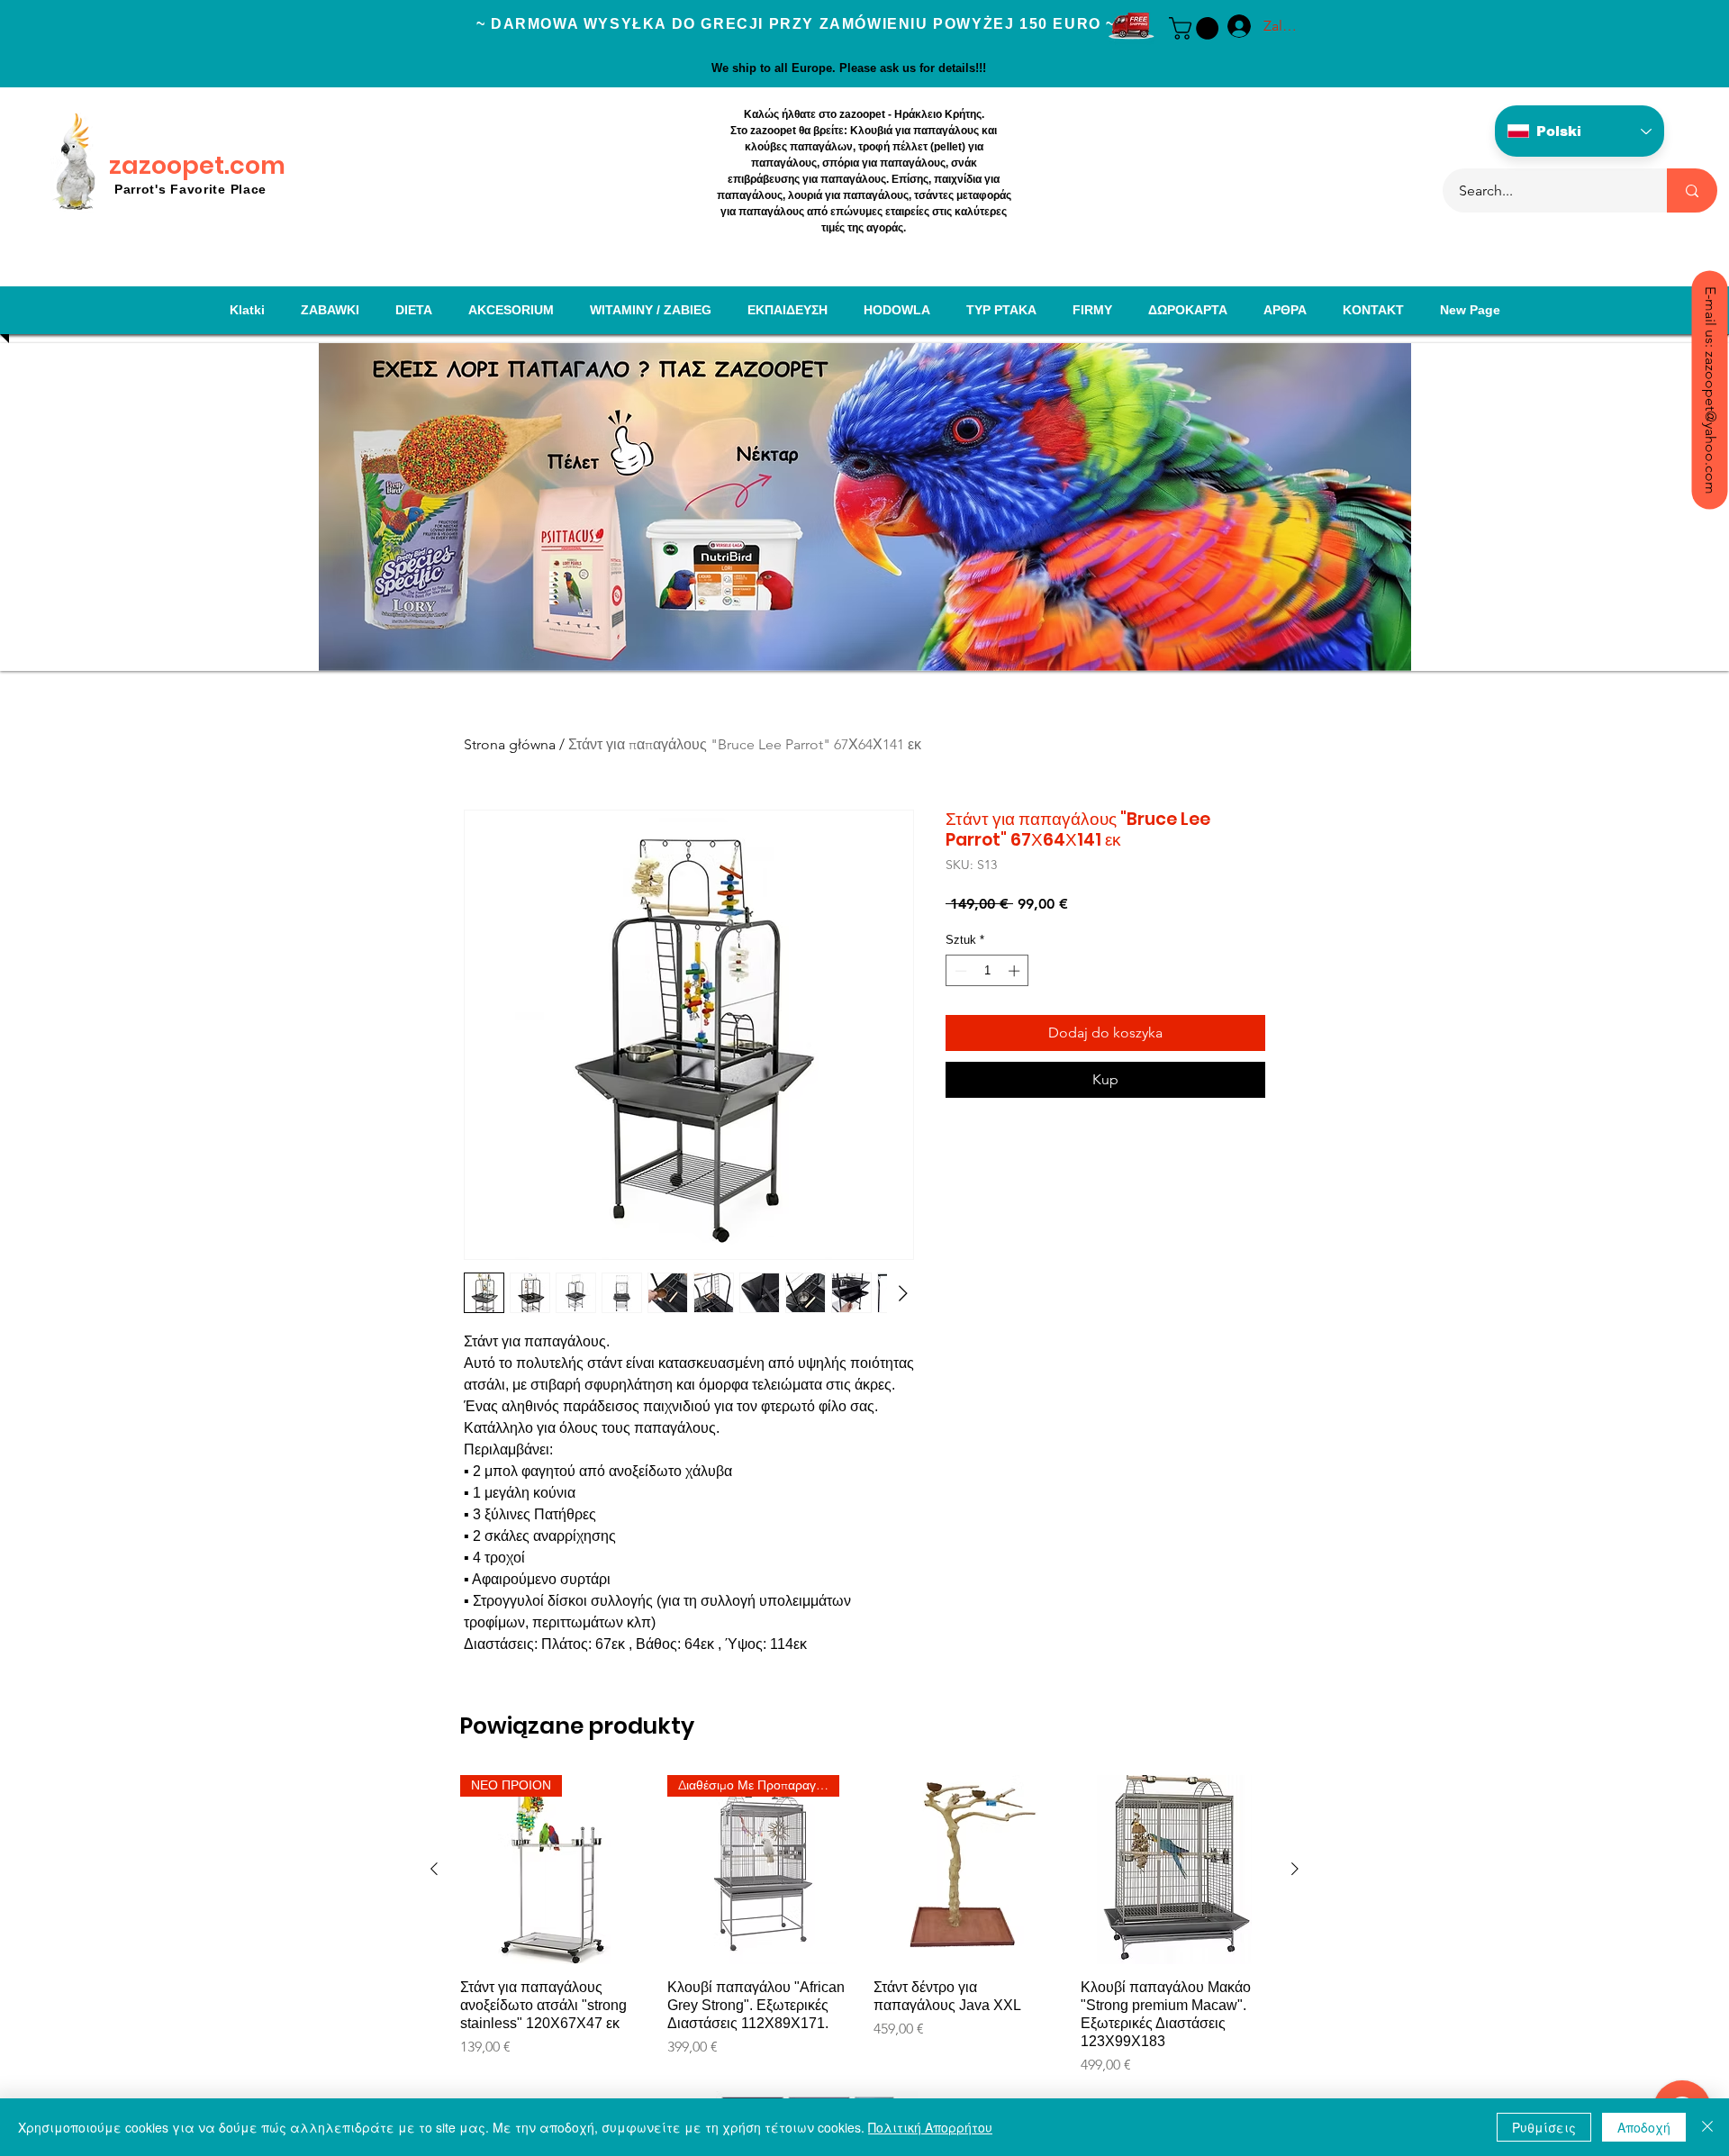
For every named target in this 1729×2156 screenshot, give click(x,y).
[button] (1196, 28)
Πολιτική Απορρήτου (930, 2127)
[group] (864, 1925)
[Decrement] (959, 971)
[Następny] (1295, 1869)
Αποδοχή (1644, 2127)
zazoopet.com (197, 165)
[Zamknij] (1707, 2127)
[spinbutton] (987, 971)
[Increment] (1016, 971)
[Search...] (1692, 190)
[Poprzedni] (434, 1869)
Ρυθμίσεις (1544, 2127)
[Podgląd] (968, 1870)
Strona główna (510, 744)
